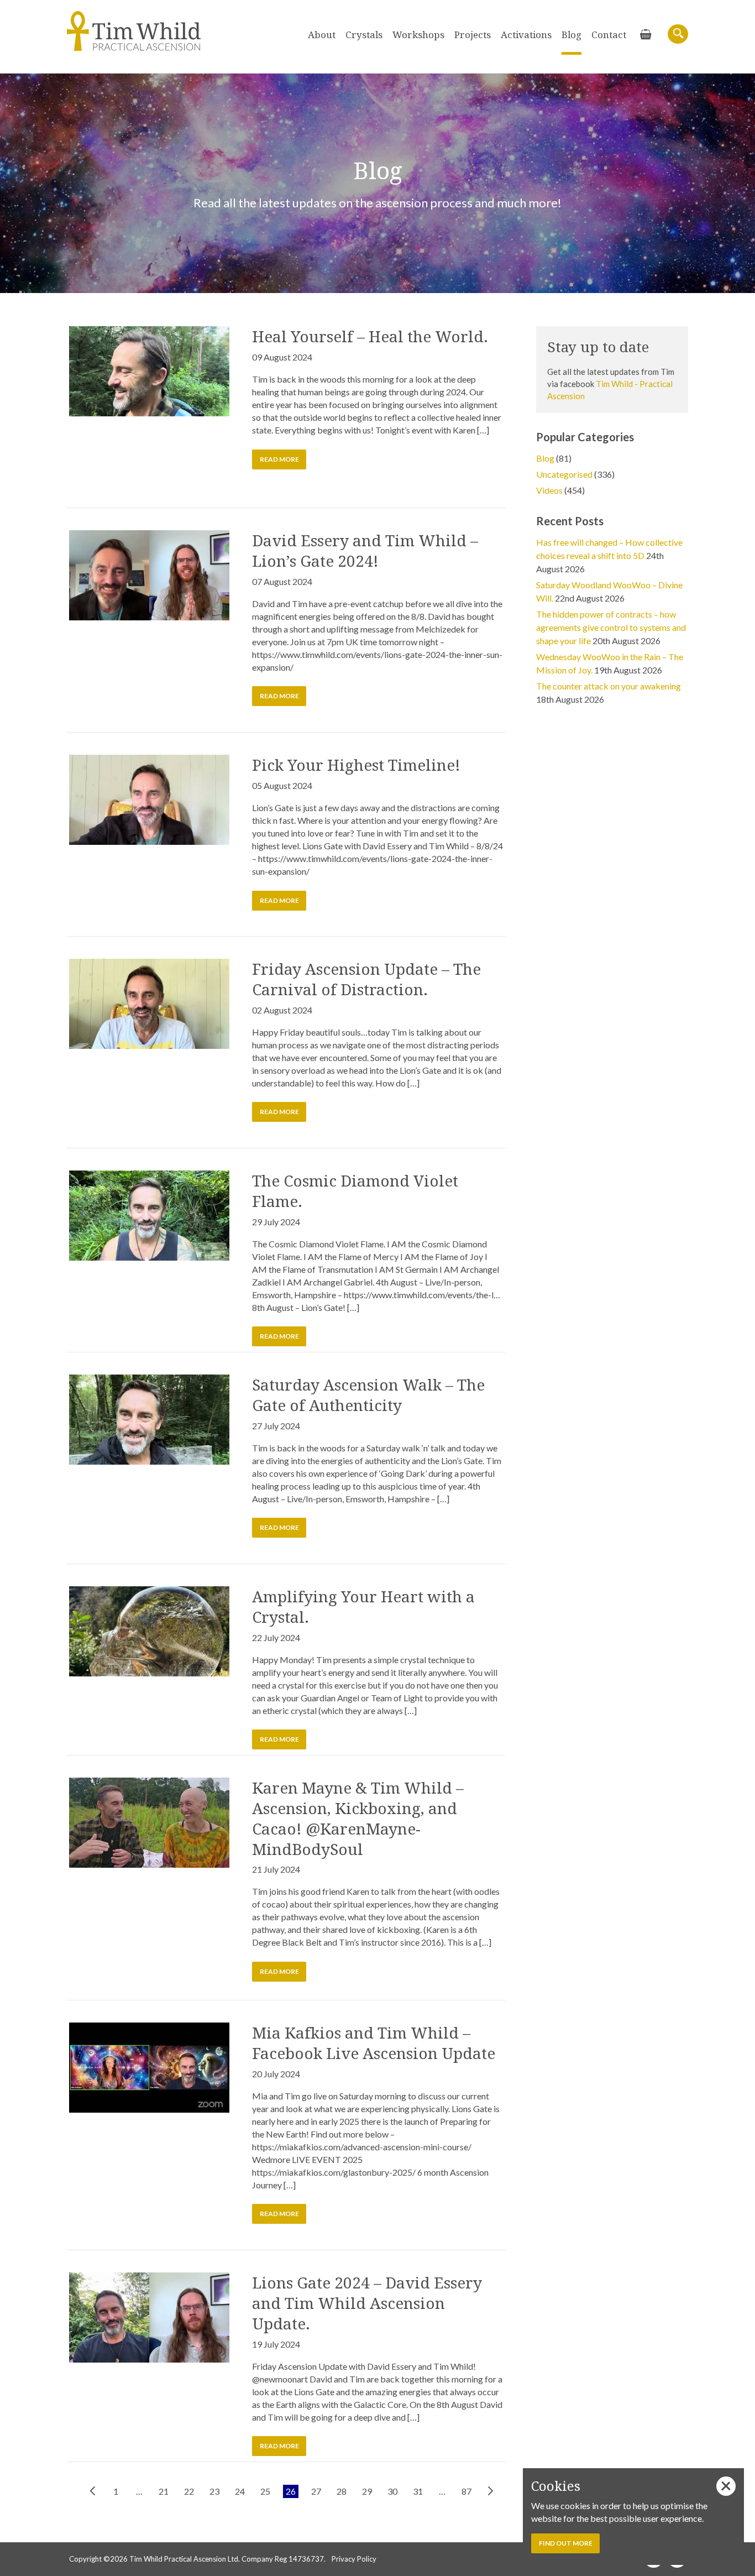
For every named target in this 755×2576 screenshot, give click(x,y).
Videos (549, 490)
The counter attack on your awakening (609, 686)
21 (164, 2491)
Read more (279, 459)
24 (240, 2491)
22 (189, 2491)
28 (342, 2491)
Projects (473, 35)
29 (367, 2491)
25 (265, 2491)
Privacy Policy (354, 2559)
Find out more (566, 2543)
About (322, 35)
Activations (526, 35)
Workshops (418, 35)
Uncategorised (564, 474)
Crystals (364, 35)
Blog (572, 35)
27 (316, 2491)
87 (466, 2491)
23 (214, 2491)
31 (418, 2491)
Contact (609, 35)
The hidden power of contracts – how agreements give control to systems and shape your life (611, 627)
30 (392, 2491)
